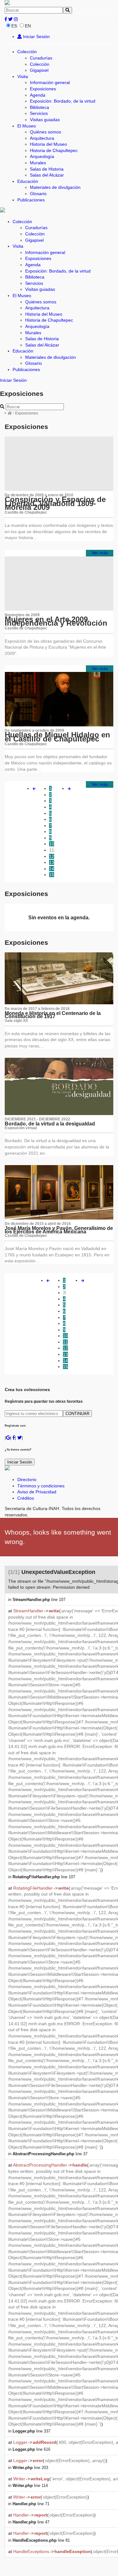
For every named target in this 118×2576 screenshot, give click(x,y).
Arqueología (42, 156)
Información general (50, 82)
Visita (23, 76)
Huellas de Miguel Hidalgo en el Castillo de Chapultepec (57, 737)
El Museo (27, 126)
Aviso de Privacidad (37, 1492)
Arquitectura (42, 138)
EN (28, 26)
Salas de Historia (47, 169)
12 (52, 856)
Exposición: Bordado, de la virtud (63, 101)
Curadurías (41, 58)
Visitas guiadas (45, 120)
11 (52, 850)
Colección (27, 52)
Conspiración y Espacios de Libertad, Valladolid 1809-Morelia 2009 (55, 503)
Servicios (39, 113)
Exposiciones (43, 89)
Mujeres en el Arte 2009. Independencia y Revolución (56, 621)
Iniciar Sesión (36, 37)
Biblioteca (39, 107)
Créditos (26, 1498)
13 (52, 862)
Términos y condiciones (41, 1486)
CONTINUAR (77, 1414)
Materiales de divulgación (55, 187)
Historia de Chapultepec (54, 150)
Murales (38, 163)
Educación (28, 181)
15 (52, 875)
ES (14, 26)
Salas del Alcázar (47, 175)
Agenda (38, 95)
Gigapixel (39, 70)
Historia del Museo (48, 144)
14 (52, 869)
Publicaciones (31, 200)
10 (52, 844)
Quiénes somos (45, 132)
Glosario (38, 194)
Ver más (100, 553)
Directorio (27, 1480)
